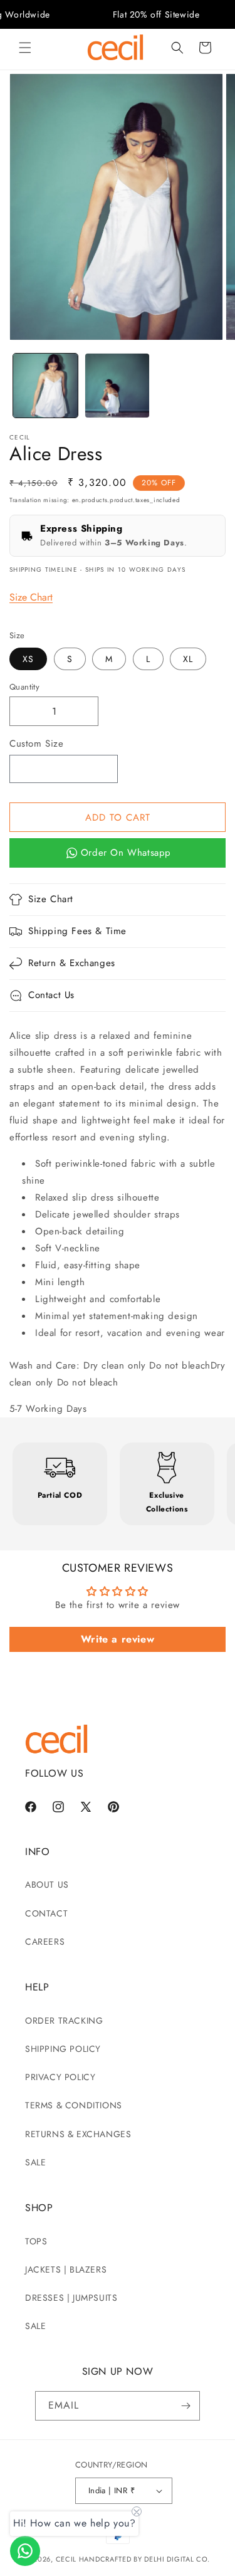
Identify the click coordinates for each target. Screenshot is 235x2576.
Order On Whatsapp (126, 853)
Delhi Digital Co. (177, 2559)
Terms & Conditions (74, 2105)
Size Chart (31, 597)
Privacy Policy (60, 2077)
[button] (25, 48)
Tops (36, 2241)
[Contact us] (25, 2551)
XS (28, 659)
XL (188, 659)
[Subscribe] (185, 2406)
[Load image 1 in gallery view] (45, 386)
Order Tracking (64, 2021)
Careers (45, 1942)
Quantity (24, 687)
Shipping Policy (63, 2049)
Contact (46, 1913)
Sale (35, 2162)
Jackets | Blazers (66, 2269)
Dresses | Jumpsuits (71, 2298)
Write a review (118, 1639)
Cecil (66, 2559)
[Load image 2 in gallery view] (118, 386)
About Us (47, 1885)
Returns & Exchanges (78, 2134)
